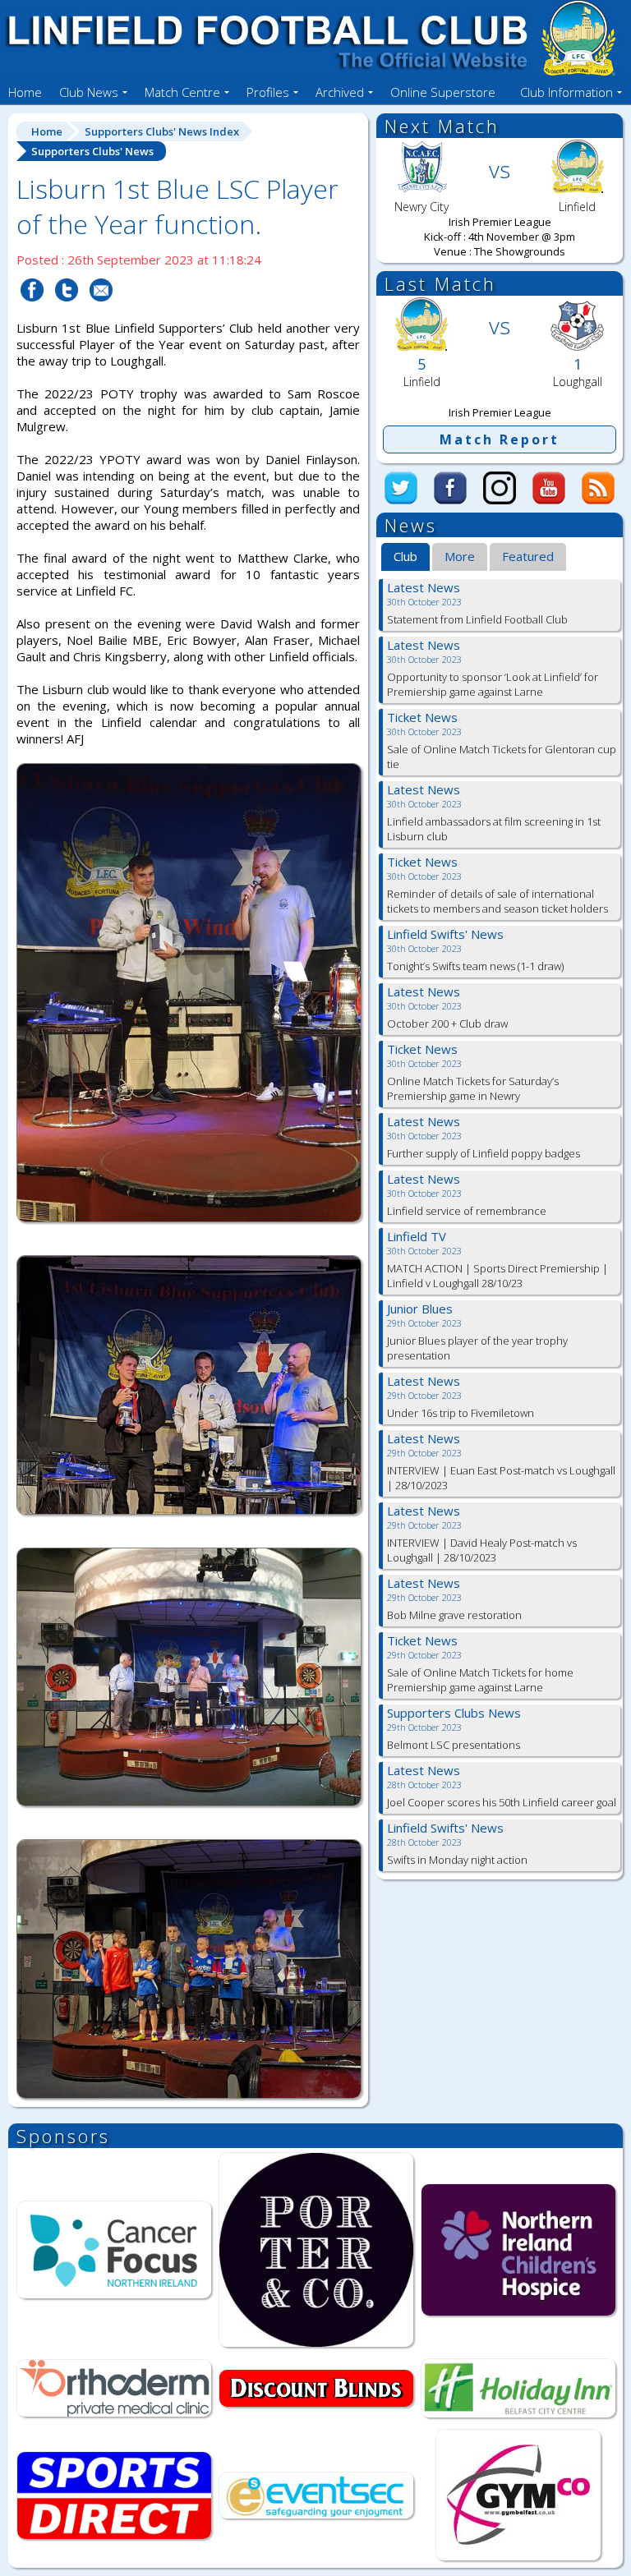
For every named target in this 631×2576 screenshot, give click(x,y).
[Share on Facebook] (32, 311)
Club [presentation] (405, 556)
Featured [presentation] (528, 556)
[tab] (405, 558)
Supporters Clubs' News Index (162, 131)
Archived (340, 92)
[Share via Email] (101, 311)
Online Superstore (443, 92)
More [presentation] (460, 556)
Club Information (567, 92)
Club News (89, 92)
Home (25, 92)
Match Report (500, 439)
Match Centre (182, 92)
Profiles (268, 92)
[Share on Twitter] (67, 311)
